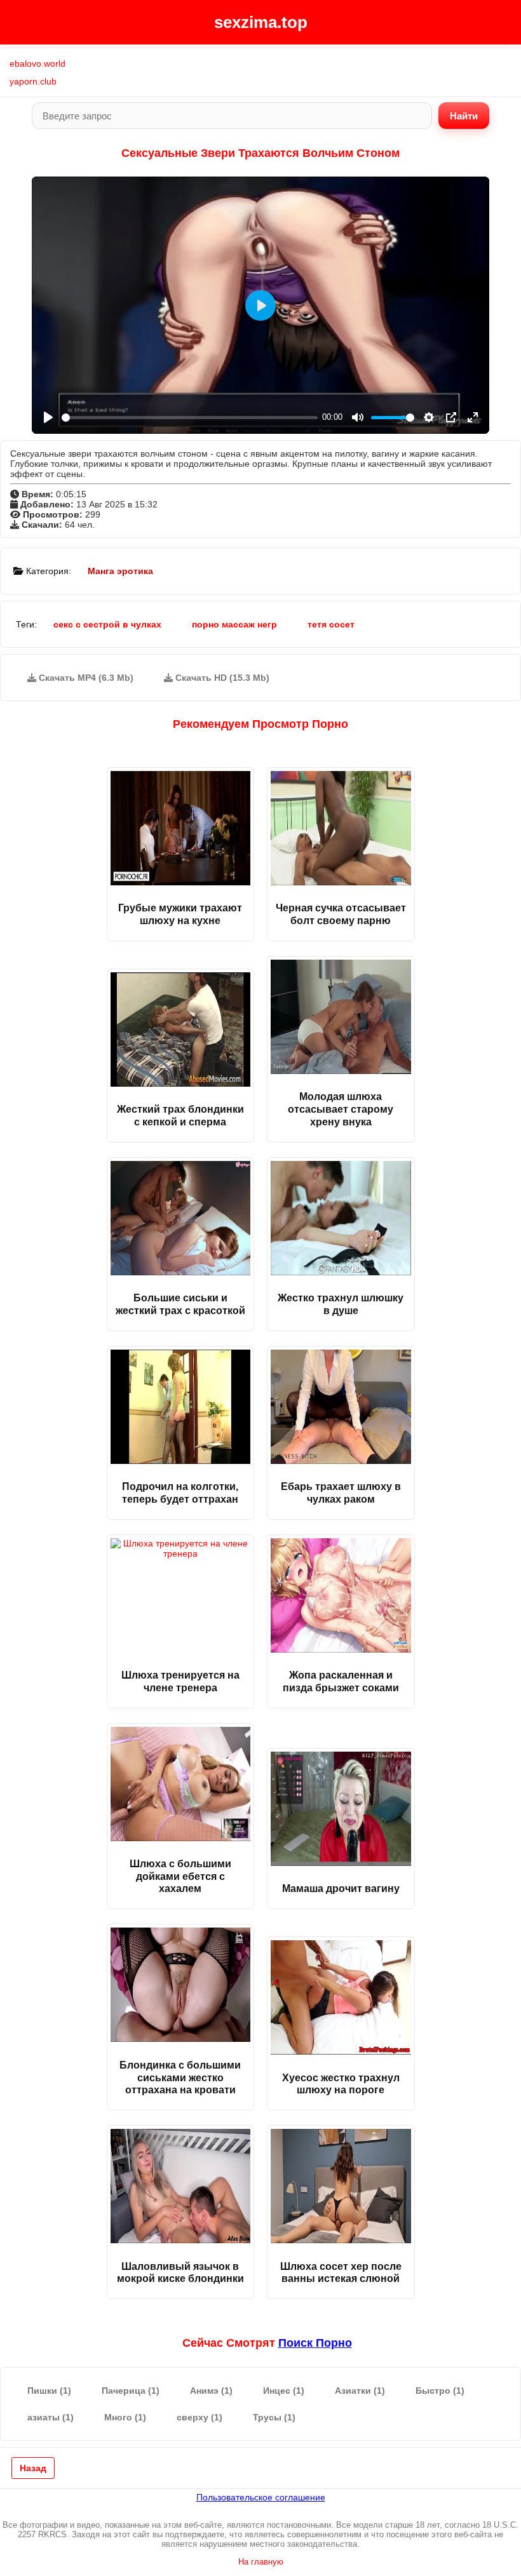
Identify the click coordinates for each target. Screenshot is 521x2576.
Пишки (49, 2391)
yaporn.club (33, 81)
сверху (200, 2417)
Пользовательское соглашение (261, 2497)
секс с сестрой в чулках (107, 624)
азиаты (51, 2417)
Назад (33, 2468)
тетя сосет (331, 624)
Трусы (274, 2417)
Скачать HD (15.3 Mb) (221, 678)
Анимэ (211, 2391)
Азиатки (360, 2391)
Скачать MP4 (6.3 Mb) (85, 678)
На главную (261, 2562)
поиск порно (315, 2343)
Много (125, 2417)
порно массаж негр (234, 624)
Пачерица (131, 2391)
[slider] (190, 418)
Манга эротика (120, 571)
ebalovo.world (37, 64)
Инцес (284, 2391)
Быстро (440, 2391)
